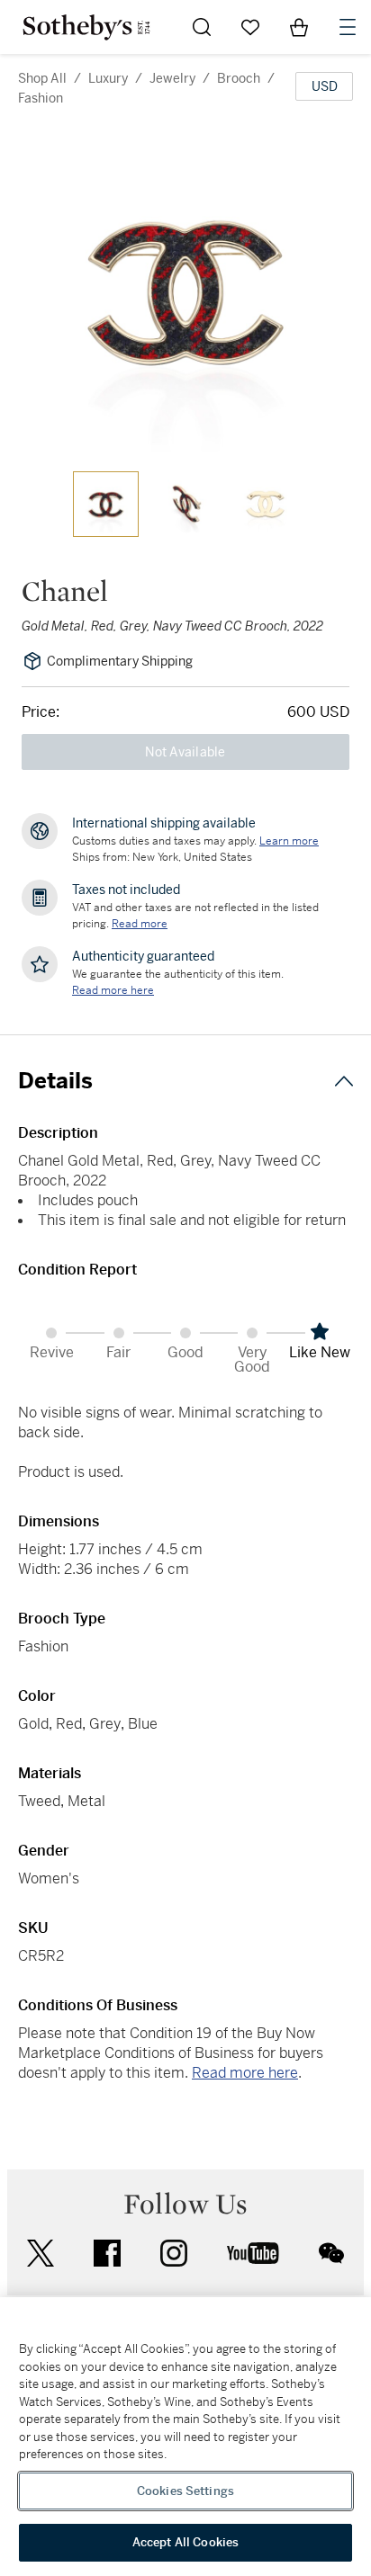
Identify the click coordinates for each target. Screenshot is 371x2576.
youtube (253, 2253)
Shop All (42, 78)
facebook (107, 2253)
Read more (140, 924)
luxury (108, 78)
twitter (41, 2254)
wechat (331, 2253)
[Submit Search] (202, 27)
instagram (174, 2253)
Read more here (245, 2073)
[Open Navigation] (348, 27)
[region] (185, 2437)
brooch (239, 78)
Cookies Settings (185, 2491)
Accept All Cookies (185, 2542)
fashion (41, 98)
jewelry (172, 78)
